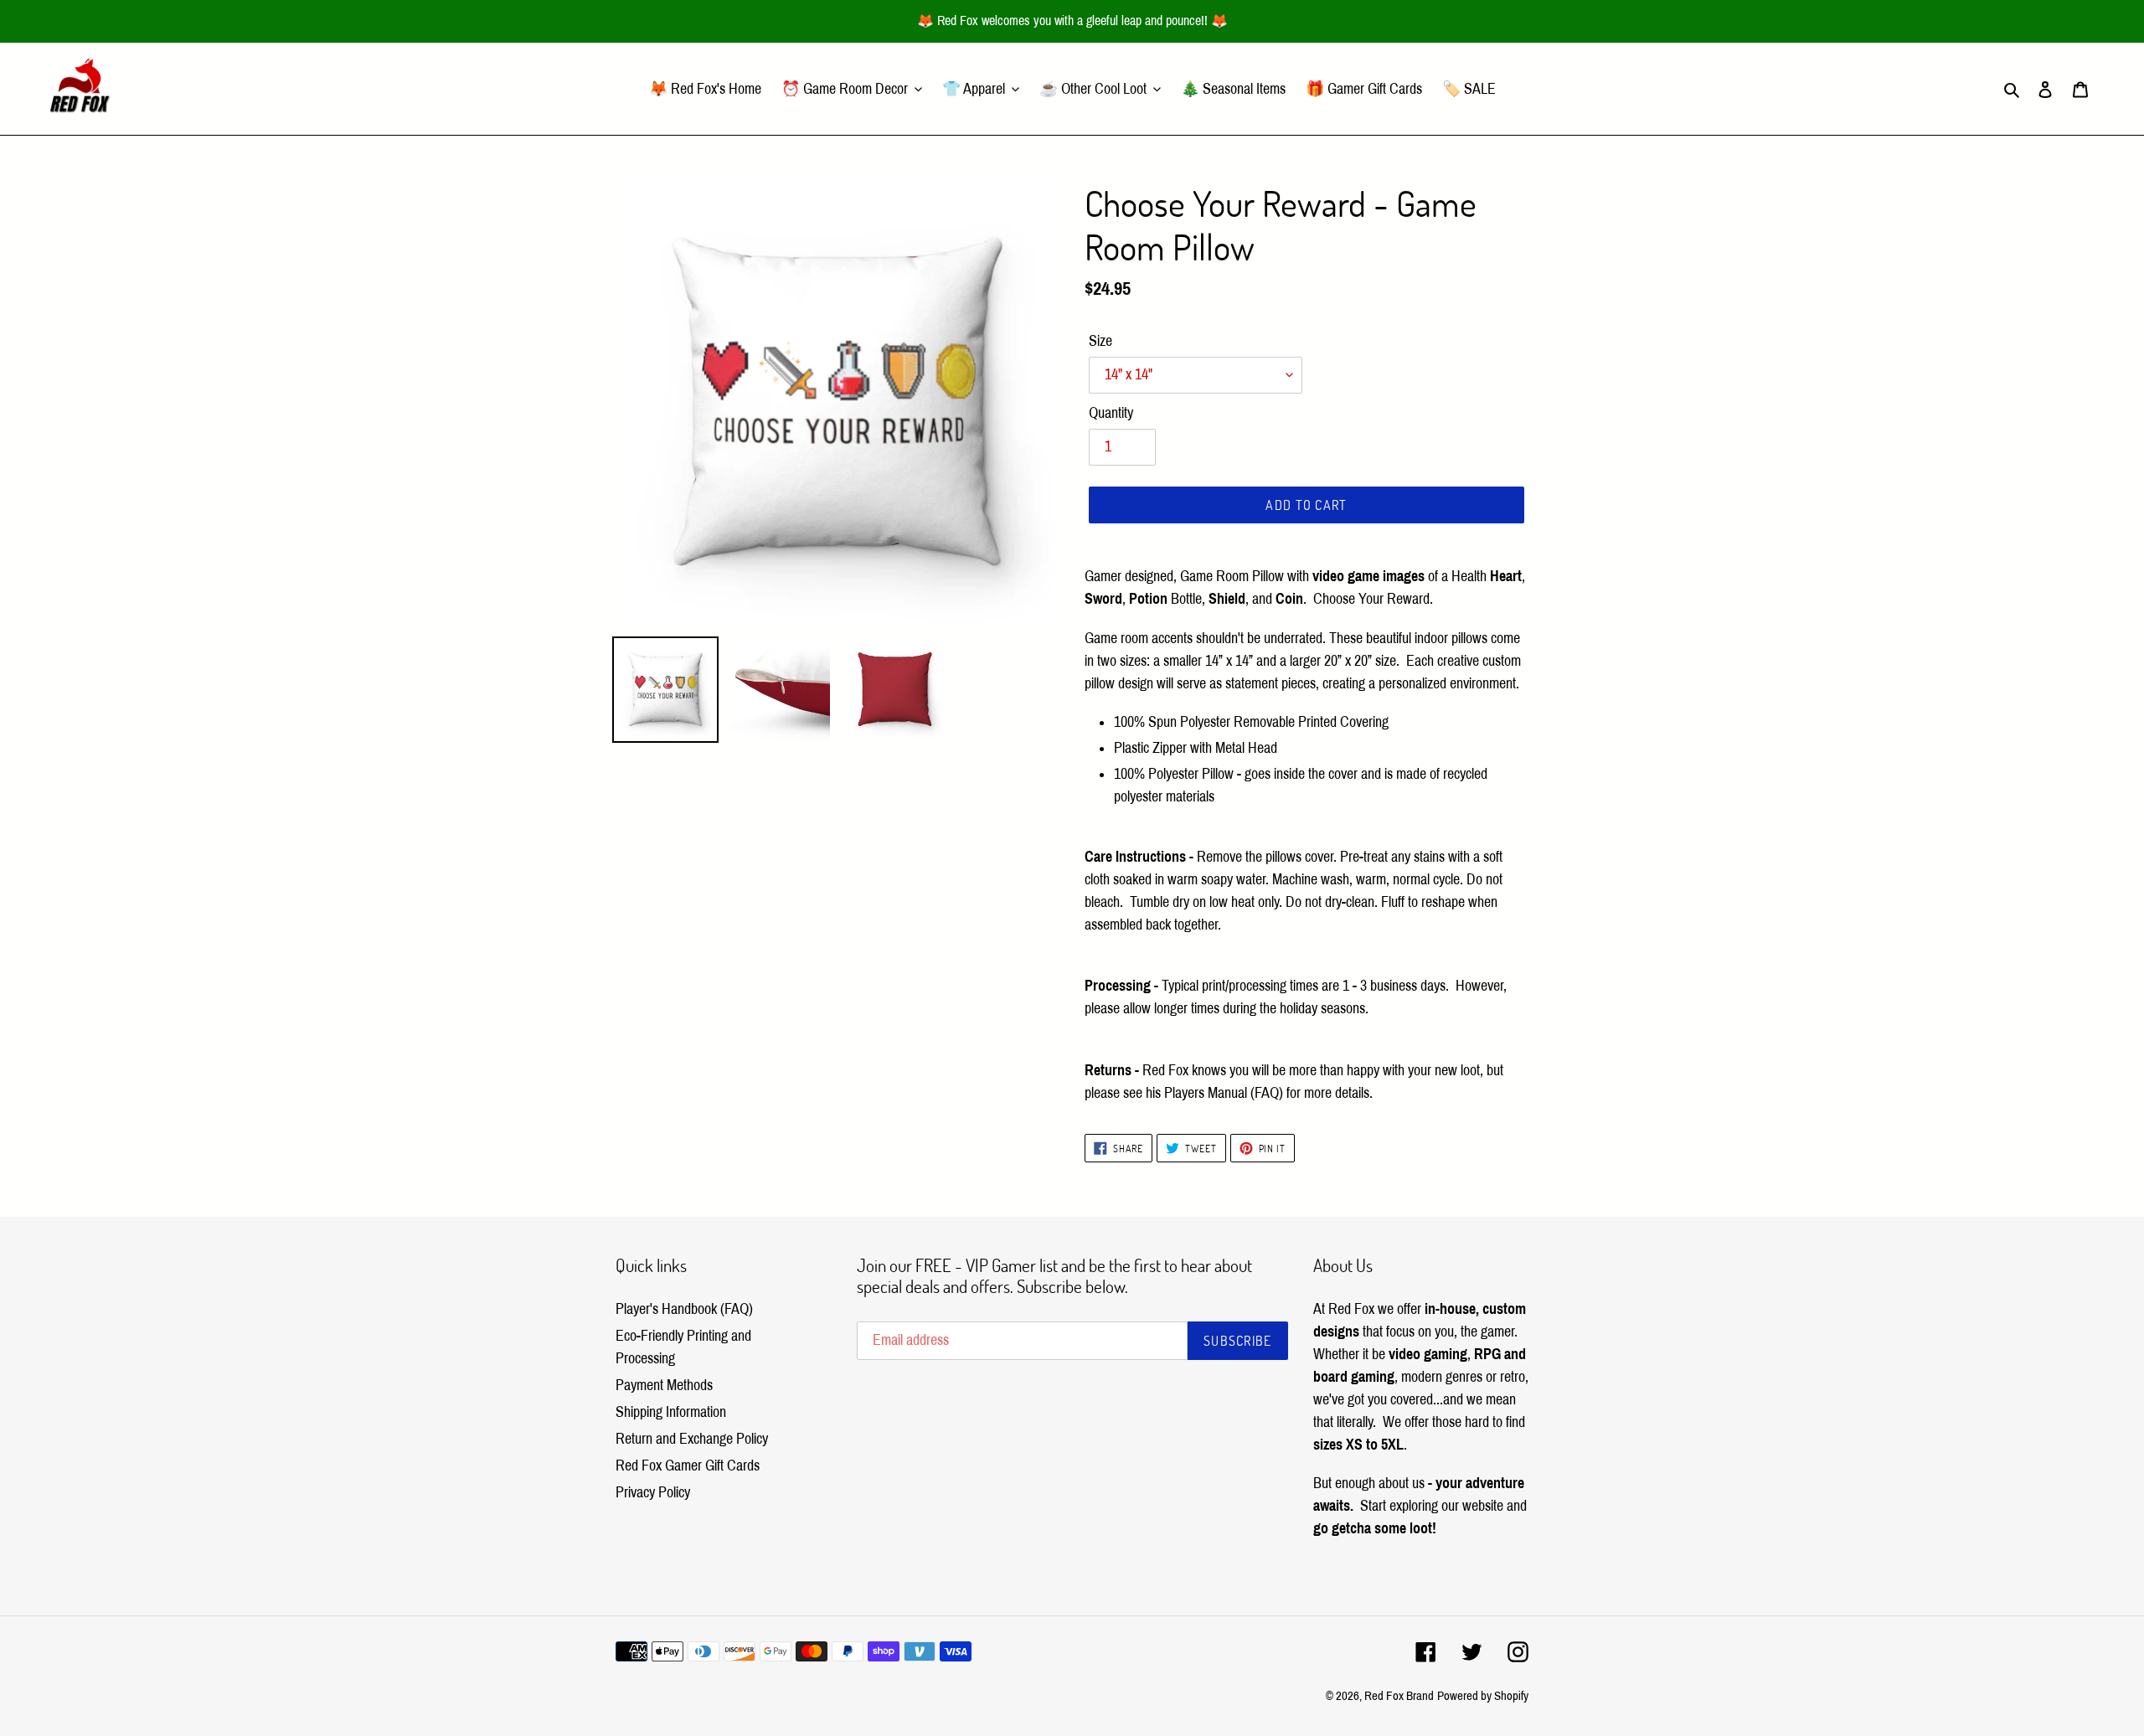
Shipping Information (671, 1412)
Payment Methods (664, 1385)
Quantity (1111, 413)
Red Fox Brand (1399, 1696)
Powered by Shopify (1483, 1696)
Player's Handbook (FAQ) (684, 1309)
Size (1100, 341)
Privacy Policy (653, 1492)
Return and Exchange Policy (692, 1439)
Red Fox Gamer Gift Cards (688, 1466)
